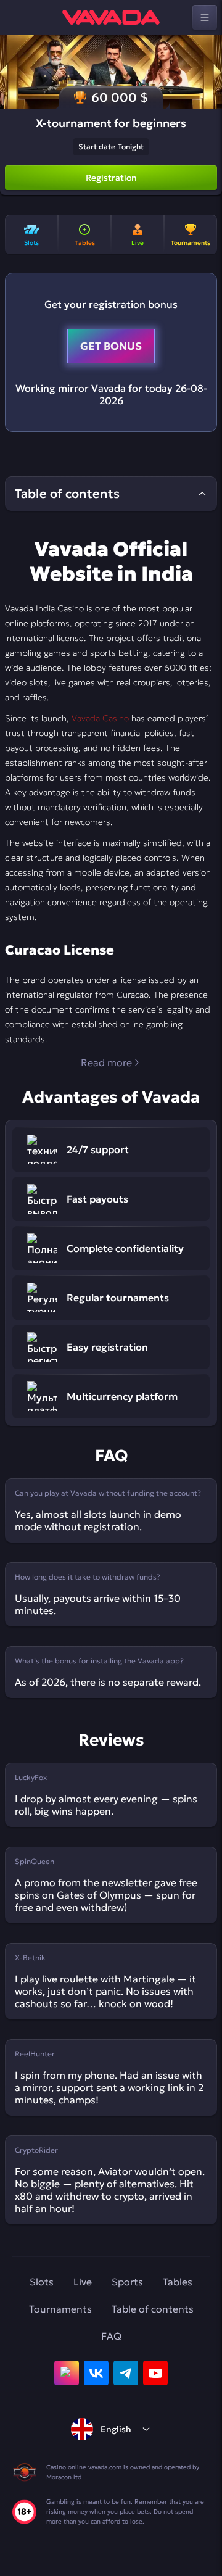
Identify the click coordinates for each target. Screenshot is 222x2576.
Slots (42, 2282)
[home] (111, 17)
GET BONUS (111, 346)
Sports (127, 2282)
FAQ (111, 2336)
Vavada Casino (100, 718)
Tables (178, 2282)
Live (83, 2282)
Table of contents (153, 2309)
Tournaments (60, 2309)
